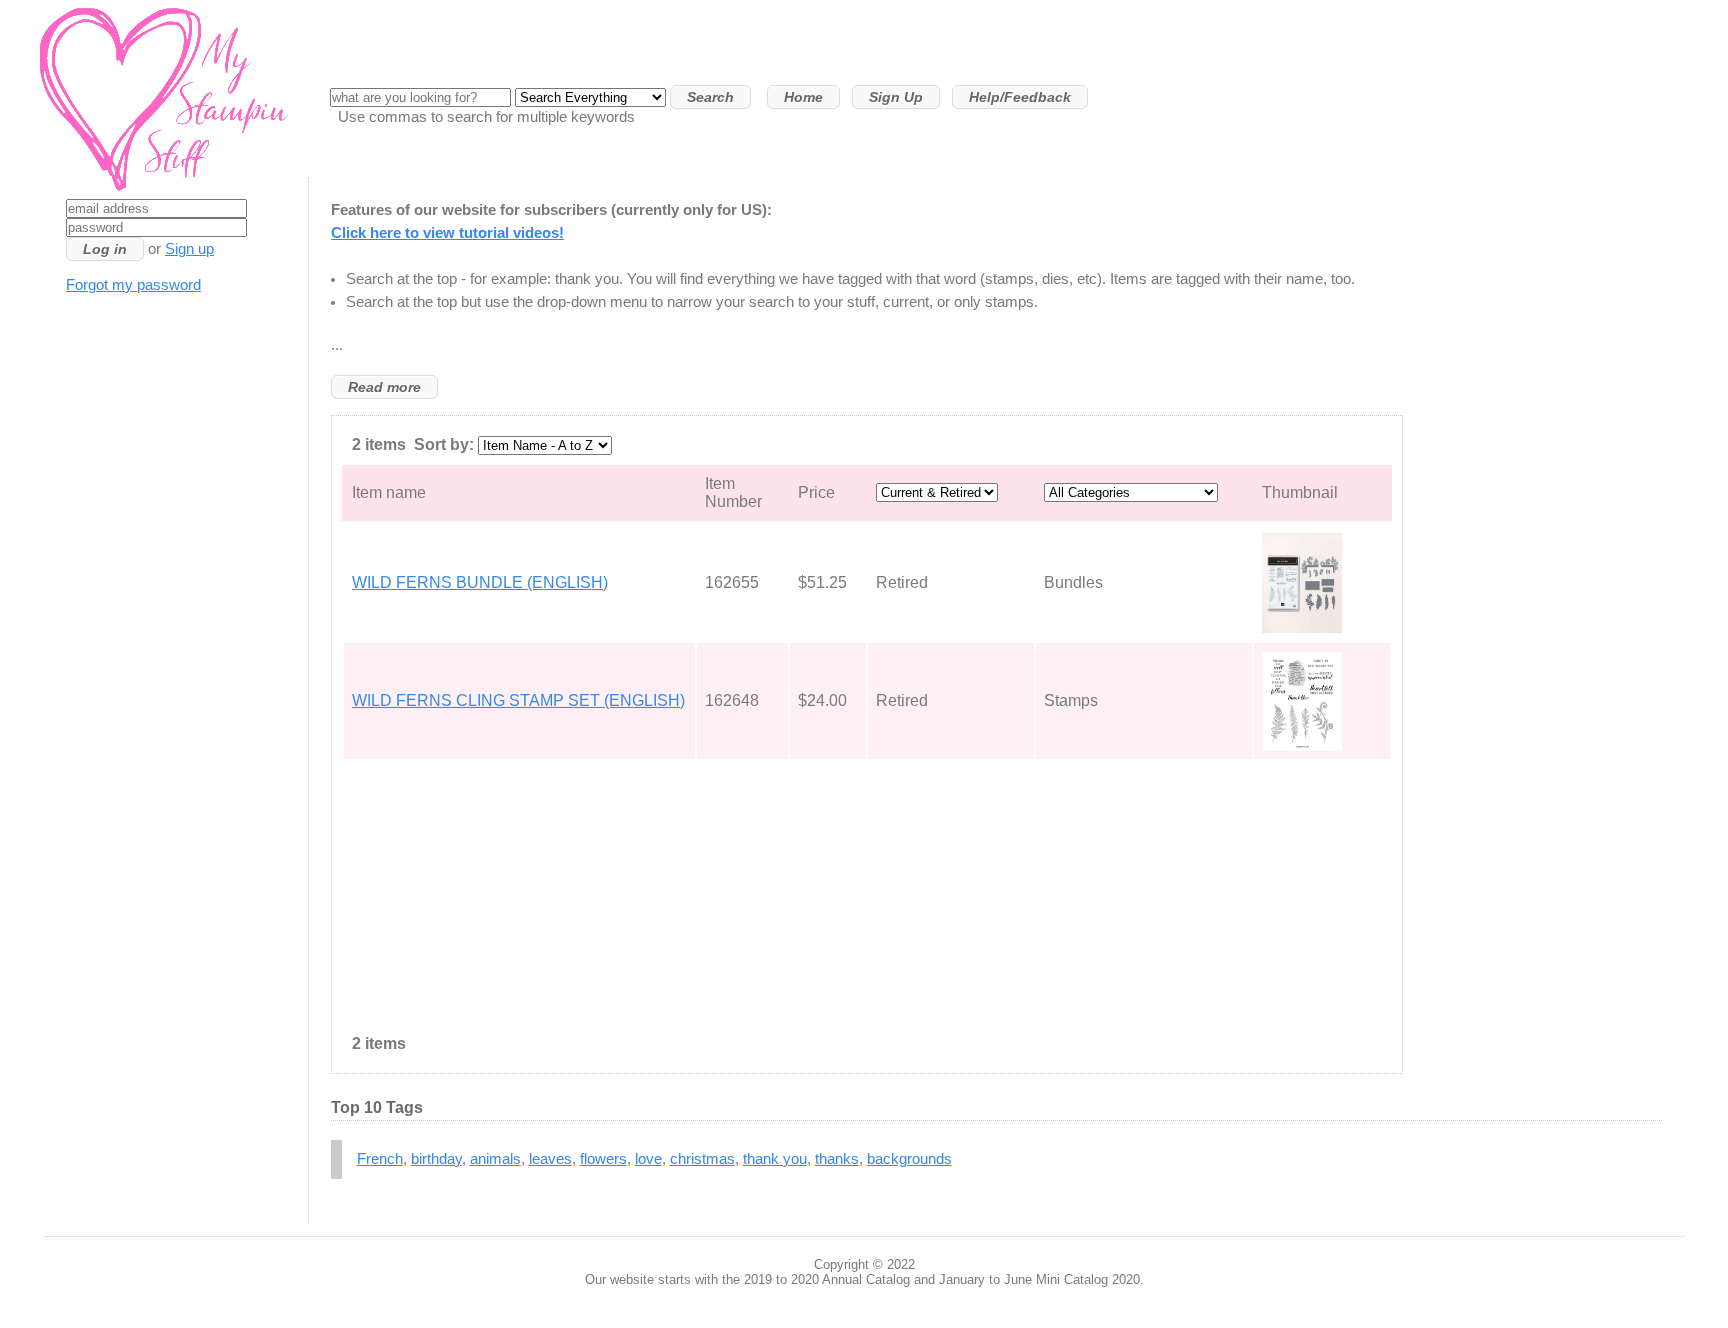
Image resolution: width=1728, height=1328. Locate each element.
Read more (384, 387)
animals (495, 1159)
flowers (603, 1159)
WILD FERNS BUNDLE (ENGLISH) (480, 582)
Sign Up (896, 97)
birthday (436, 1159)
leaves (550, 1159)
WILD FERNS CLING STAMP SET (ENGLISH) (518, 700)
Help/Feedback (1020, 97)
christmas (702, 1159)
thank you (775, 1159)
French (380, 1159)
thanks (837, 1159)
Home (803, 97)
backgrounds (909, 1159)
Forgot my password (133, 285)
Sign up (189, 249)
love (648, 1159)
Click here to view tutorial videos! (447, 233)
